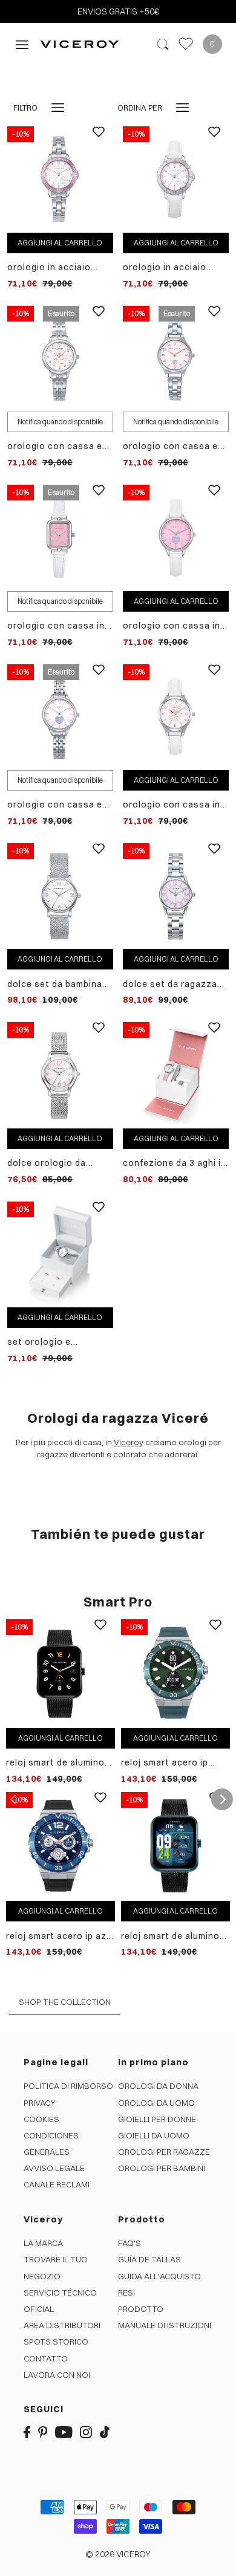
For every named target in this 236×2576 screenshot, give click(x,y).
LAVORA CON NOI (57, 2375)
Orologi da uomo (156, 2103)
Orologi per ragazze (164, 2152)
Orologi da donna (158, 2086)
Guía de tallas (149, 2259)
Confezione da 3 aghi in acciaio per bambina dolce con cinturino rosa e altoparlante (175, 1163)
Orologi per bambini (162, 2168)
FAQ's (129, 2243)
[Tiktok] (105, 2432)
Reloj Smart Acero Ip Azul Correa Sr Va (60, 1936)
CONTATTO (46, 2358)
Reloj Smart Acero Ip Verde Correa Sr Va (165, 1763)
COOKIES (41, 2119)
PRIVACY (40, 2103)
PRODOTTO (141, 2309)
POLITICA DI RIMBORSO (68, 2086)
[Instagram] (86, 2432)
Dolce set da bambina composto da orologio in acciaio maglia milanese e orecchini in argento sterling (58, 984)
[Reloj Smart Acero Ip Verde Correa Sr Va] (175, 1673)
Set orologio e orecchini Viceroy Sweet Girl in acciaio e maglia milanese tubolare (56, 1342)
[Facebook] (27, 2432)
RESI (126, 2293)
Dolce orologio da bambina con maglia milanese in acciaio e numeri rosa (54, 1163)
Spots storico (56, 2341)
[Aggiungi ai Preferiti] (99, 141)
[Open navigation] (22, 44)
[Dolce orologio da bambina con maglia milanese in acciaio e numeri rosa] (60, 1075)
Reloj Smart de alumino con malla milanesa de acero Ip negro (55, 1763)
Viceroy (129, 1442)
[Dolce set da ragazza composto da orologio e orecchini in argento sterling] (176, 895)
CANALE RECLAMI (57, 2184)
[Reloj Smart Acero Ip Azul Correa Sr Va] (61, 1846)
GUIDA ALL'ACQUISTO (159, 2276)
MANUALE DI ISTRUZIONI (165, 2325)
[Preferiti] (186, 44)
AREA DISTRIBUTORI (62, 2325)
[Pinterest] (43, 2432)
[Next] (222, 1799)
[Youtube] (64, 2432)
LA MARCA (43, 2243)
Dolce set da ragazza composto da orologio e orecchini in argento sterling (173, 984)
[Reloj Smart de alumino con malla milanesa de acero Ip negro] (61, 1673)
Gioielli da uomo (154, 2135)
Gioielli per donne (157, 2119)
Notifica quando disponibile (60, 422)
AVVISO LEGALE (54, 2168)
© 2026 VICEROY (118, 2554)
